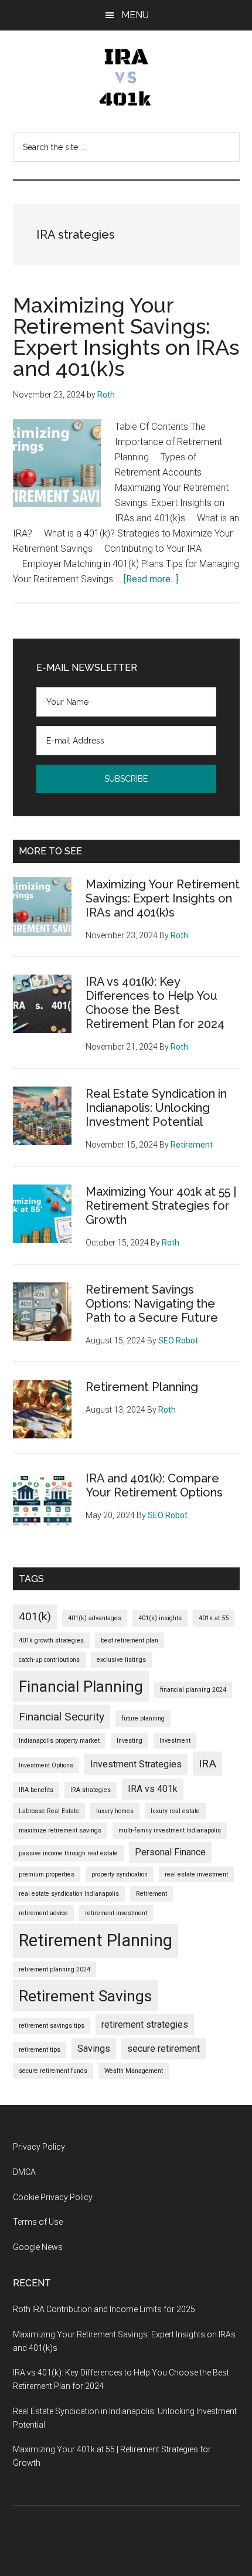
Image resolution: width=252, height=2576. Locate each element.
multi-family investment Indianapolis (170, 1830)
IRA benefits (36, 1790)
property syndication (120, 1874)
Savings (94, 2049)
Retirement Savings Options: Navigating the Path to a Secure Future (152, 1304)
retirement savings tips (52, 2026)
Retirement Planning (142, 1387)
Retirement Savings (85, 1996)
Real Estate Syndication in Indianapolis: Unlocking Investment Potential (156, 1108)
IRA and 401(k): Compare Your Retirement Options (154, 1485)
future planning (143, 1718)
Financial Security (62, 1717)
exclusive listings (121, 1660)
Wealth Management (134, 2071)
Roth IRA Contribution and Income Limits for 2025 (104, 2309)
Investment (175, 1741)
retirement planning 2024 (55, 1969)
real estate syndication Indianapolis (69, 1894)
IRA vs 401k (153, 1789)
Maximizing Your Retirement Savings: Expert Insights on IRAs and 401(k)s (126, 337)
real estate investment (196, 1874)
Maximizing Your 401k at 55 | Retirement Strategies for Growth (161, 1206)
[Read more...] (151, 579)
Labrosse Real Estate (49, 1811)
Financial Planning (81, 1686)
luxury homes (115, 1811)
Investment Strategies (136, 1764)
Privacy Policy (39, 2147)
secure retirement (164, 2049)
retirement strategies (145, 2025)
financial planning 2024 (193, 1690)
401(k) (35, 1616)
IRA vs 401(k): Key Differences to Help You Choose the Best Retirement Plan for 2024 (155, 1003)
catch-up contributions (49, 1660)
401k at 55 (214, 1618)
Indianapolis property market (59, 1741)
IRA (207, 1764)
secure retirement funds (53, 2071)
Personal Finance (170, 1852)
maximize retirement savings (60, 1830)
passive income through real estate (68, 1853)
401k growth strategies (51, 1640)
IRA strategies (91, 1790)
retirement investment (116, 1913)
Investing (130, 1741)
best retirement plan (130, 1640)
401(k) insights (160, 1618)
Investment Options (46, 1765)
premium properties (47, 1874)
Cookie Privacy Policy (53, 2197)
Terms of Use (38, 2222)
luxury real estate (175, 1811)
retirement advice (43, 1913)
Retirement (151, 1894)
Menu (135, 15)
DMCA (24, 2172)
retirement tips (40, 2050)
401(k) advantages (95, 1618)
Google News (38, 2247)
